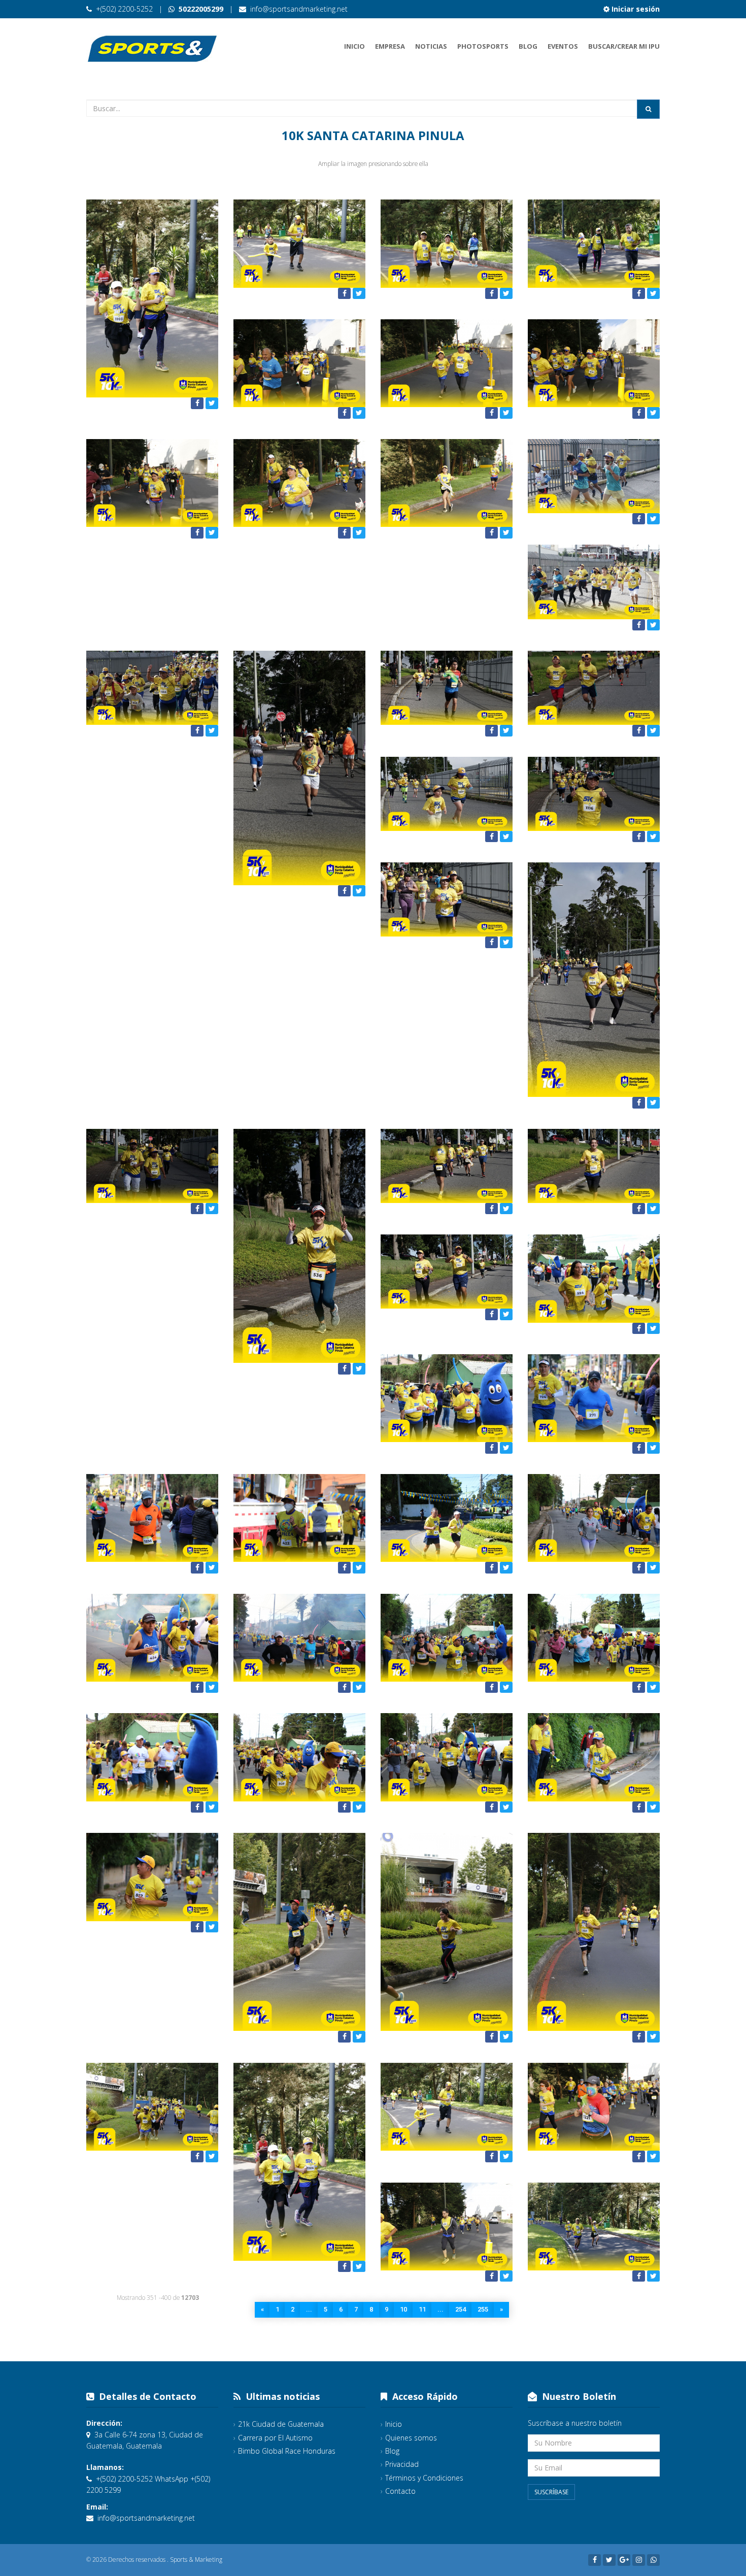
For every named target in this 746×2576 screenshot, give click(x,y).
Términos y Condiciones (424, 2478)
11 (422, 2309)
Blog (528, 46)
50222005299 (200, 9)
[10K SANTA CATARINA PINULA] (152, 298)
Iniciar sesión (635, 9)
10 (403, 2309)
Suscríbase (551, 2492)
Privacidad (402, 2464)
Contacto (400, 2491)
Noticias (431, 46)
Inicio (354, 46)
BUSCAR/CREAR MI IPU (624, 46)
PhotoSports (483, 46)
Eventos (563, 46)
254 (461, 2309)
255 (483, 2309)
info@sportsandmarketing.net (299, 9)
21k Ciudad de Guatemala (281, 2424)
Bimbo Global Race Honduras (287, 2451)
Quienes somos (411, 2438)
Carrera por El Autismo (275, 2438)
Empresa (390, 46)
